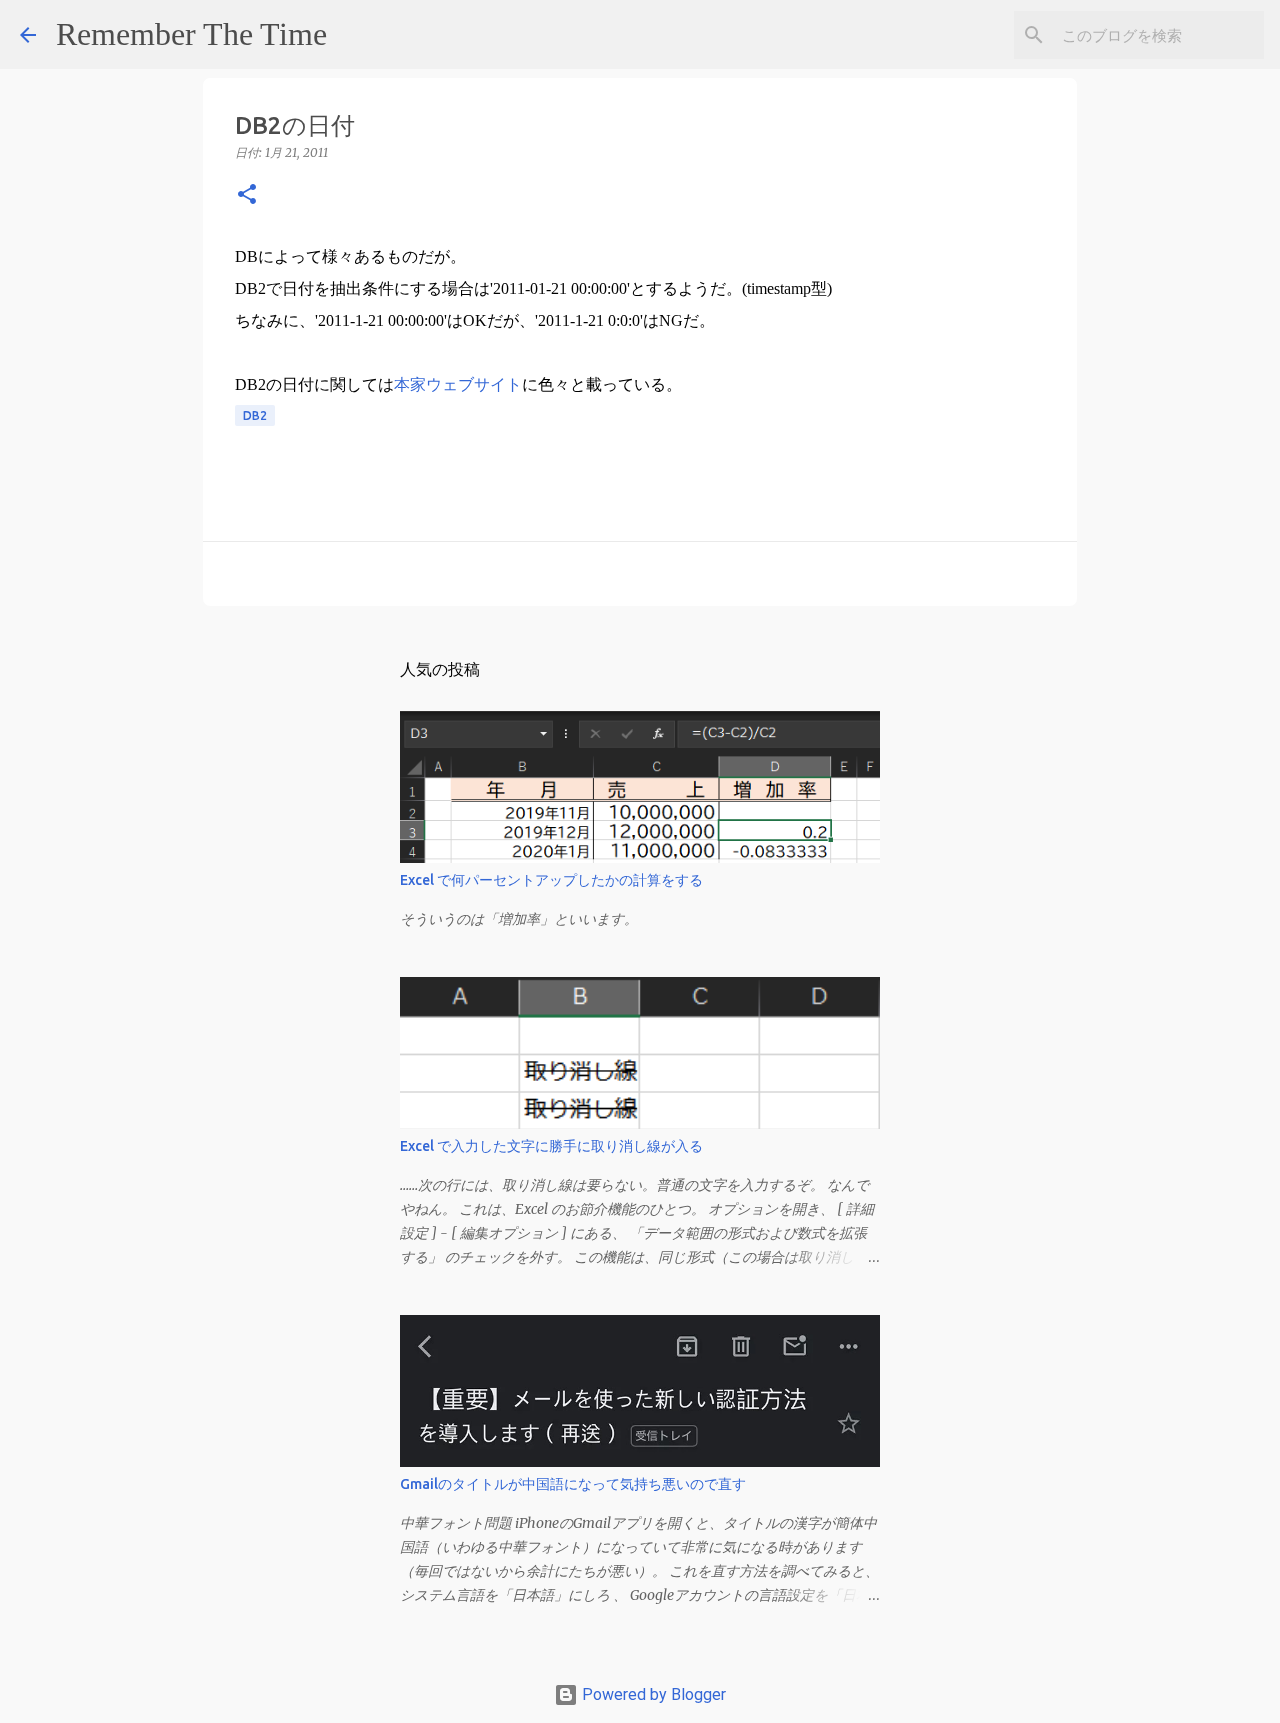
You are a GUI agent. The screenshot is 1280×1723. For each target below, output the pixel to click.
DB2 (255, 415)
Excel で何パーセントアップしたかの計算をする (551, 880)
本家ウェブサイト (458, 384)
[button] (247, 195)
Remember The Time (191, 34)
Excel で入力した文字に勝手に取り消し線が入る (551, 1146)
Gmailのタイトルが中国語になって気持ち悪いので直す (573, 1484)
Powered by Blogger (652, 1694)
